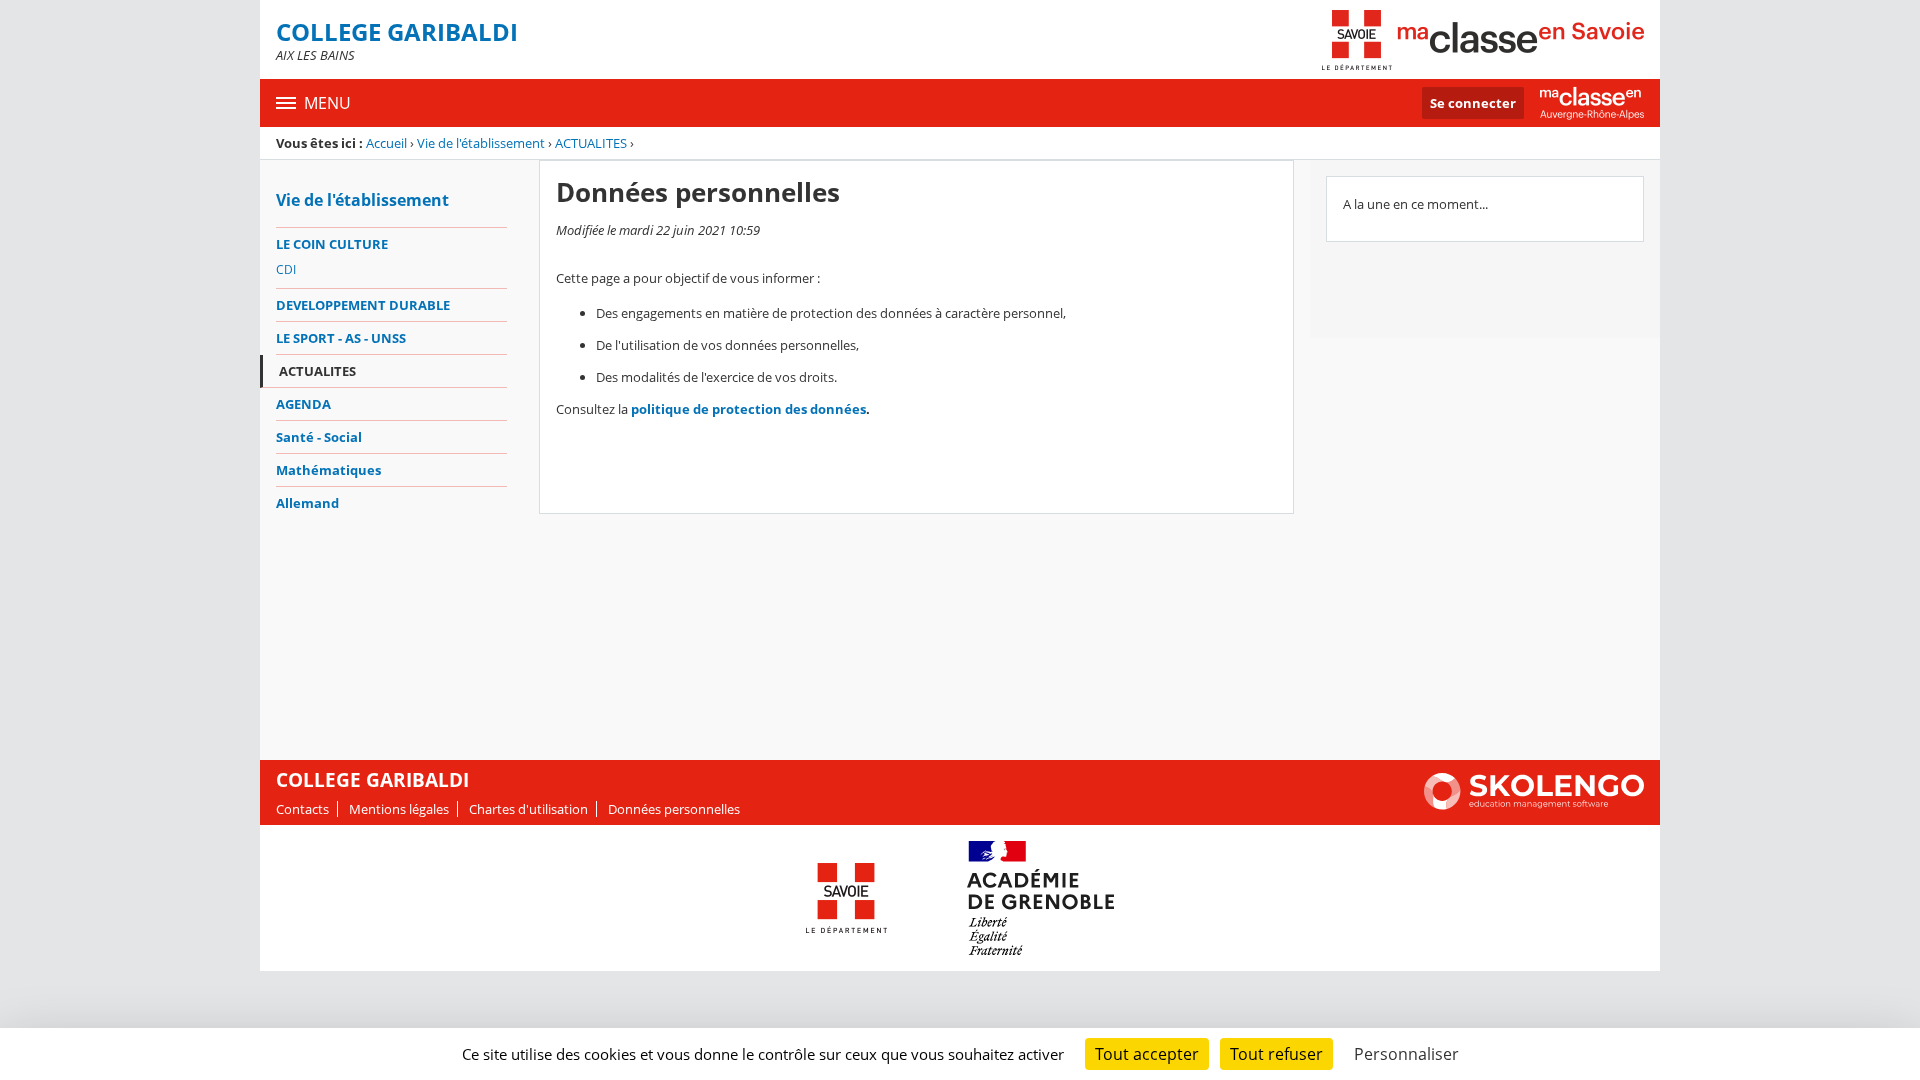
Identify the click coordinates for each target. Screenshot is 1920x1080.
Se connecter (1473, 103)
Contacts (302, 809)
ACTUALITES (591, 143)
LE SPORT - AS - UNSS (341, 338)
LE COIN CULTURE (332, 244)
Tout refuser (1276, 1054)
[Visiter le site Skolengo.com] (1534, 805)
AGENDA (303, 404)
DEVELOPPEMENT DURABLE (363, 305)
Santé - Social (319, 437)
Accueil (386, 143)
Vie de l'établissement (481, 143)
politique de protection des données (748, 409)
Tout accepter (1147, 1054)
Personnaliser (1406, 1054)
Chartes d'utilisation (528, 809)
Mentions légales (399, 809)
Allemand (307, 503)
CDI (286, 269)
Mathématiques (328, 470)
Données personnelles (674, 809)
